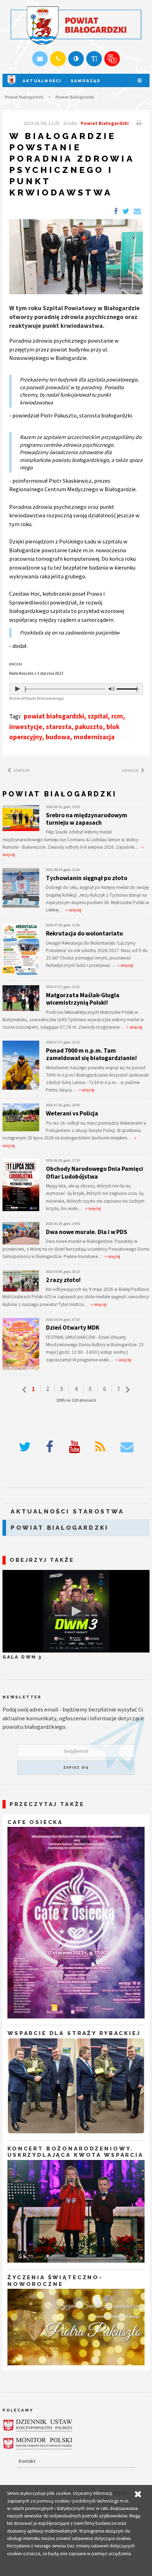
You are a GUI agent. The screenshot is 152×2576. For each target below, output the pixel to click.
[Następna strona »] (128, 1390)
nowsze (130, 770)
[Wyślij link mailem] (137, 212)
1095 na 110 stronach (76, 1400)
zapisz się (76, 1768)
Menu (140, 81)
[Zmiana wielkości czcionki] (94, 59)
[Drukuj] (138, 123)
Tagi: (16, 716)
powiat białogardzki (54, 716)
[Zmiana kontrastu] (76, 59)
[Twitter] (25, 1447)
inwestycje (26, 727)
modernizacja (94, 737)
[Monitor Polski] (38, 2444)
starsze (22, 770)
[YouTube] (74, 1447)
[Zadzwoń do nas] (58, 59)
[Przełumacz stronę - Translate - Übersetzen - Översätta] (112, 59)
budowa (58, 737)
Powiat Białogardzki (24, 97)
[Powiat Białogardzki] (11, 85)
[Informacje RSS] (100, 1447)
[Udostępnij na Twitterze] (126, 212)
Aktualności (42, 81)
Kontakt (27, 2461)
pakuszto (89, 727)
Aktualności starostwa (67, 1511)
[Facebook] (50, 1447)
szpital (98, 716)
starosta (59, 727)
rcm (117, 716)
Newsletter (22, 1697)
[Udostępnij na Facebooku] (116, 212)
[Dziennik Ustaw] (38, 2425)
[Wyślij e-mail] (40, 59)
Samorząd (86, 81)
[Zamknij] (138, 2494)
